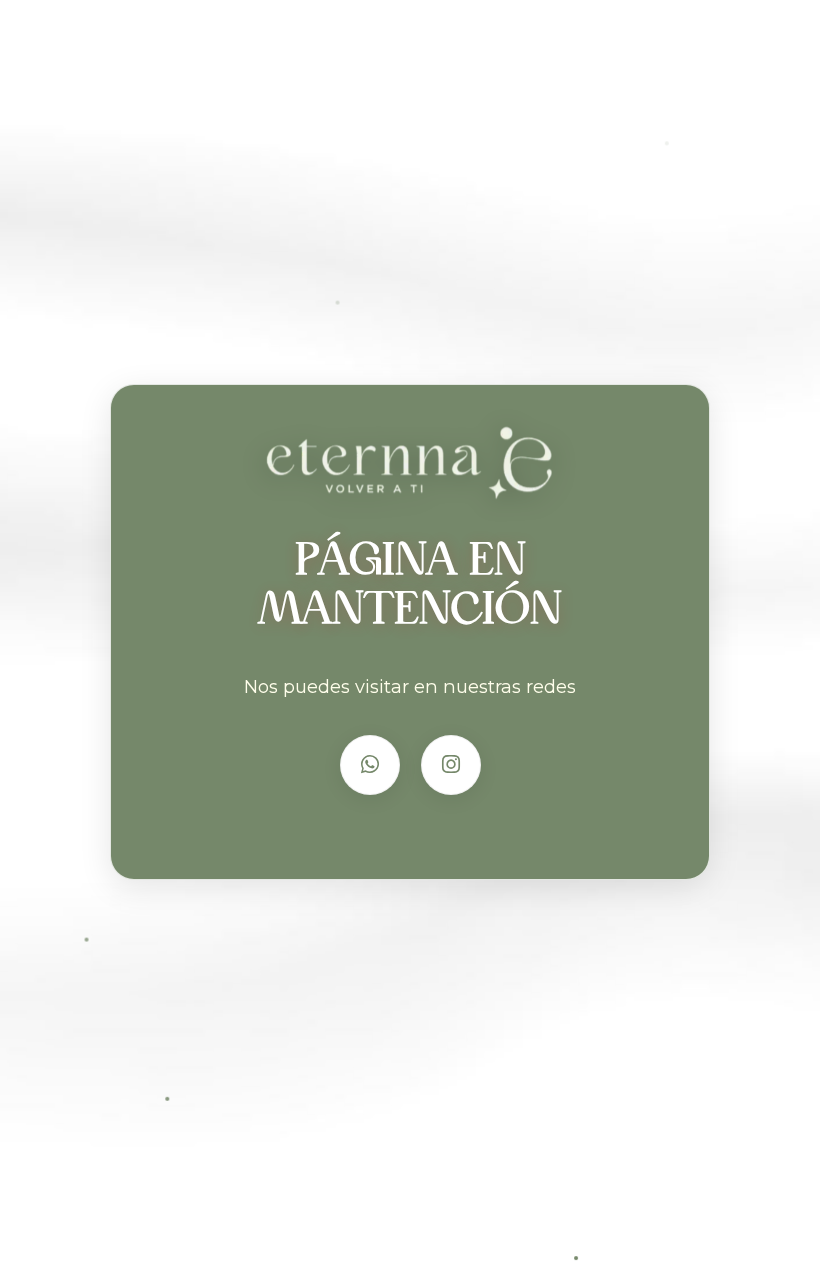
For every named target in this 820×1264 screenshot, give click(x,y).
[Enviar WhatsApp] (370, 765)
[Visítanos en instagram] (451, 765)
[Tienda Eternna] (410, 467)
